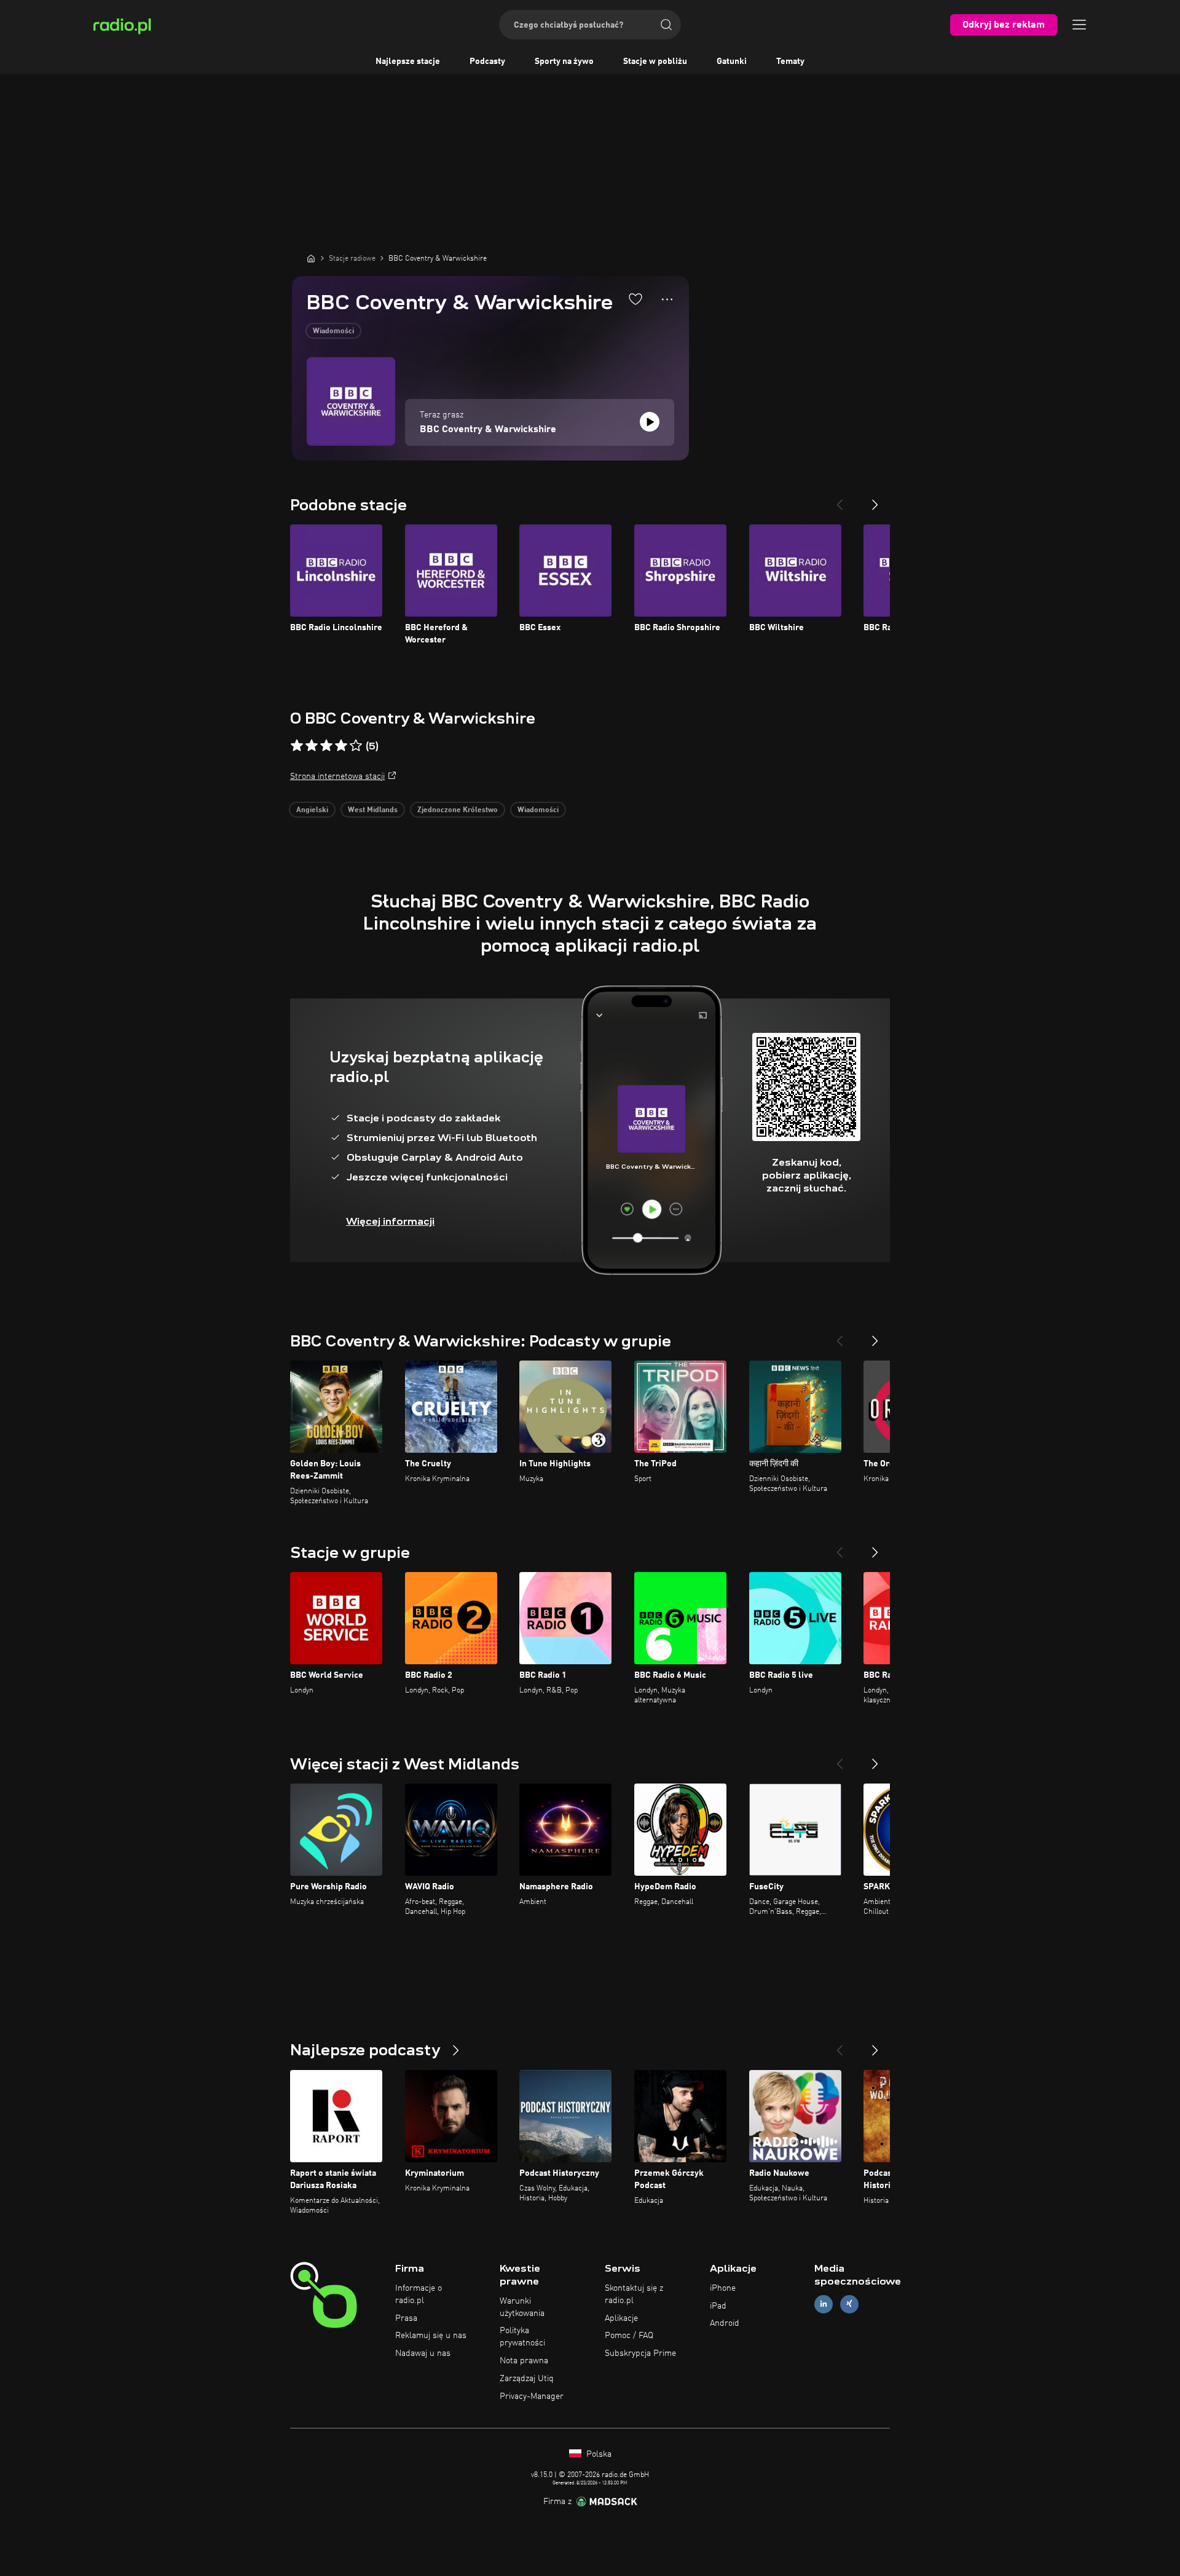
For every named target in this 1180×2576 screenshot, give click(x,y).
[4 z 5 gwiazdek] (341, 746)
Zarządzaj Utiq (527, 2379)
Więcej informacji (390, 1221)
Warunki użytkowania (522, 2307)
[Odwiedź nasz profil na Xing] (849, 2304)
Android (725, 2323)
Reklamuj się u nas (431, 2336)
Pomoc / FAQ (629, 2336)
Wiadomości (333, 331)
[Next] (875, 500)
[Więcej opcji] (667, 299)
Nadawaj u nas (423, 2353)
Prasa (406, 2318)
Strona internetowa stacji (337, 776)
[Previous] (840, 500)
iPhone (723, 2288)
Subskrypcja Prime (640, 2353)
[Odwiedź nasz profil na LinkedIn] (824, 2304)
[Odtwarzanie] (650, 422)
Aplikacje (621, 2318)
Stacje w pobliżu (655, 61)
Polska (598, 2454)
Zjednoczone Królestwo (458, 810)
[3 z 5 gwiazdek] (326, 746)
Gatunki (732, 61)
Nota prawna (524, 2361)
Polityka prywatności (522, 2337)
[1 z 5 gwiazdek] (297, 746)
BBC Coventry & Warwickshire (488, 430)
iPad (718, 2306)
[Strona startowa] (311, 258)
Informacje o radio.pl (419, 2294)
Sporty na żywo (564, 61)
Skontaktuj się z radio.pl (634, 2294)
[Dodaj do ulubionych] (635, 299)
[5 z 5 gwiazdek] (356, 746)
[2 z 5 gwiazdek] (312, 746)
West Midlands (373, 810)
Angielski (312, 810)
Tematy (790, 61)
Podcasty (487, 61)
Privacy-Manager (532, 2396)
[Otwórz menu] (1079, 25)
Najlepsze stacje (408, 61)
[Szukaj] (666, 25)
